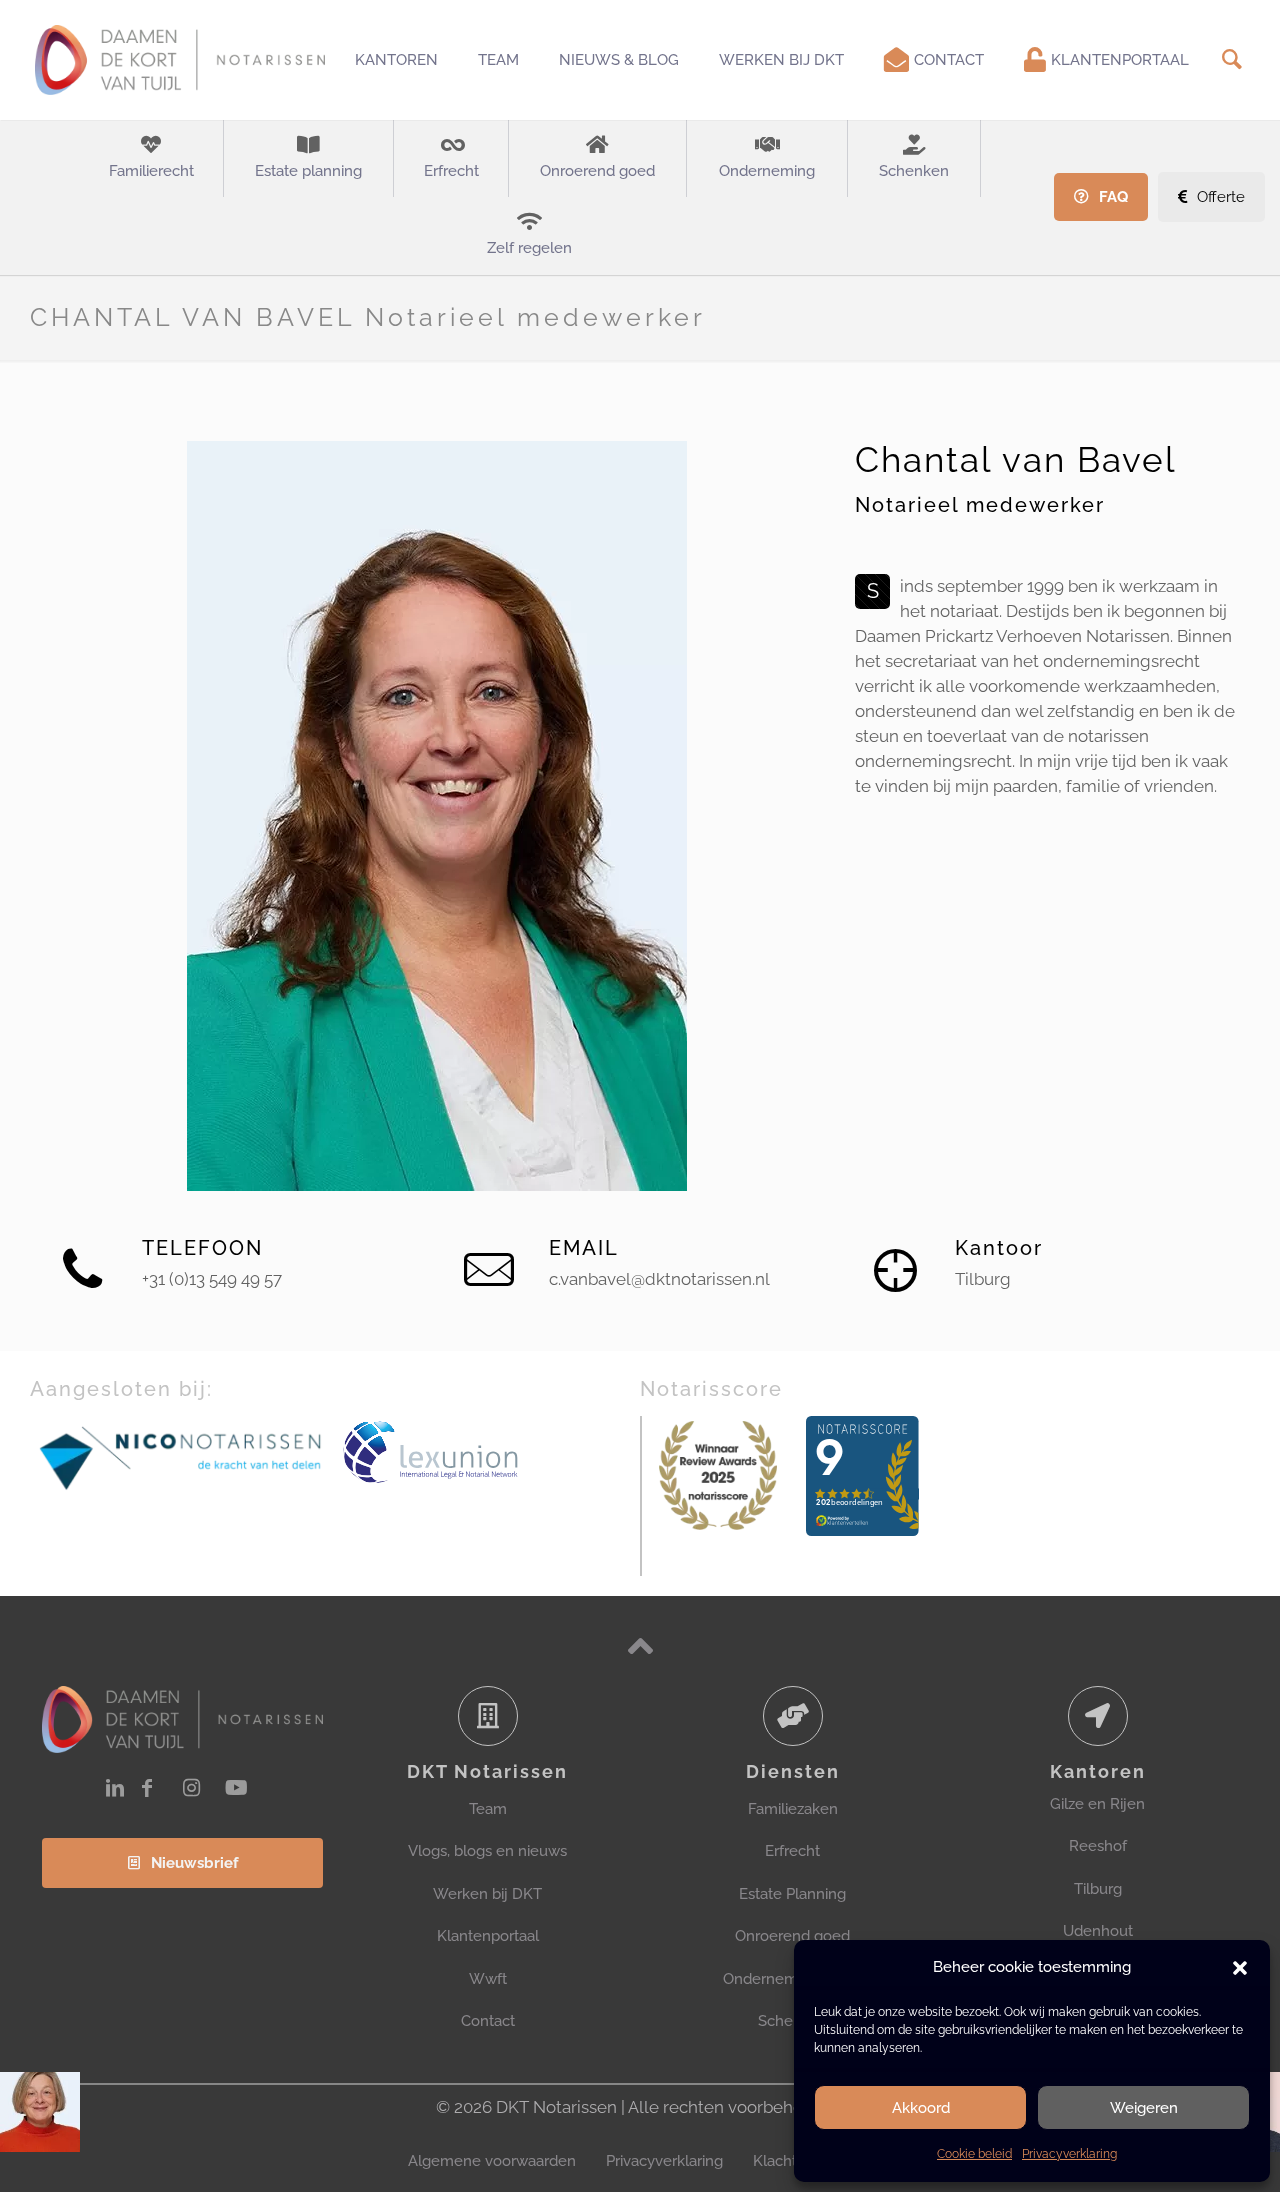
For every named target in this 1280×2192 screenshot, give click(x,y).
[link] (181, 1456)
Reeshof (1098, 1846)
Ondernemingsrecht (792, 1979)
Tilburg (1098, 1889)
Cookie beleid (974, 2154)
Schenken (793, 2021)
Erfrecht (792, 1851)
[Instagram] (191, 1788)
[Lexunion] (489, 1453)
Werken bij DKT (487, 1894)
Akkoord (921, 2108)
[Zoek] (1231, 59)
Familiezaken (793, 1809)
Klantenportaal (488, 1936)
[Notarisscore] (718, 1475)
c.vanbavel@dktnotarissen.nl (659, 1279)
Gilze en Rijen (1097, 1804)
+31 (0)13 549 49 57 (212, 1279)
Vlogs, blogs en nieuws (487, 1851)
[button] (1240, 1968)
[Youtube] (236, 1788)
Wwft (488, 1979)
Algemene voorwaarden (492, 2161)
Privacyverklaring (1069, 2154)
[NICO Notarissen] (181, 1456)
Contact (488, 2021)
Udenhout (1098, 1931)
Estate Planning (792, 1894)
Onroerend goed (792, 1936)
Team (488, 1809)
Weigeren (1144, 2108)
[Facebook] (147, 1788)
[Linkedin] (115, 1788)
